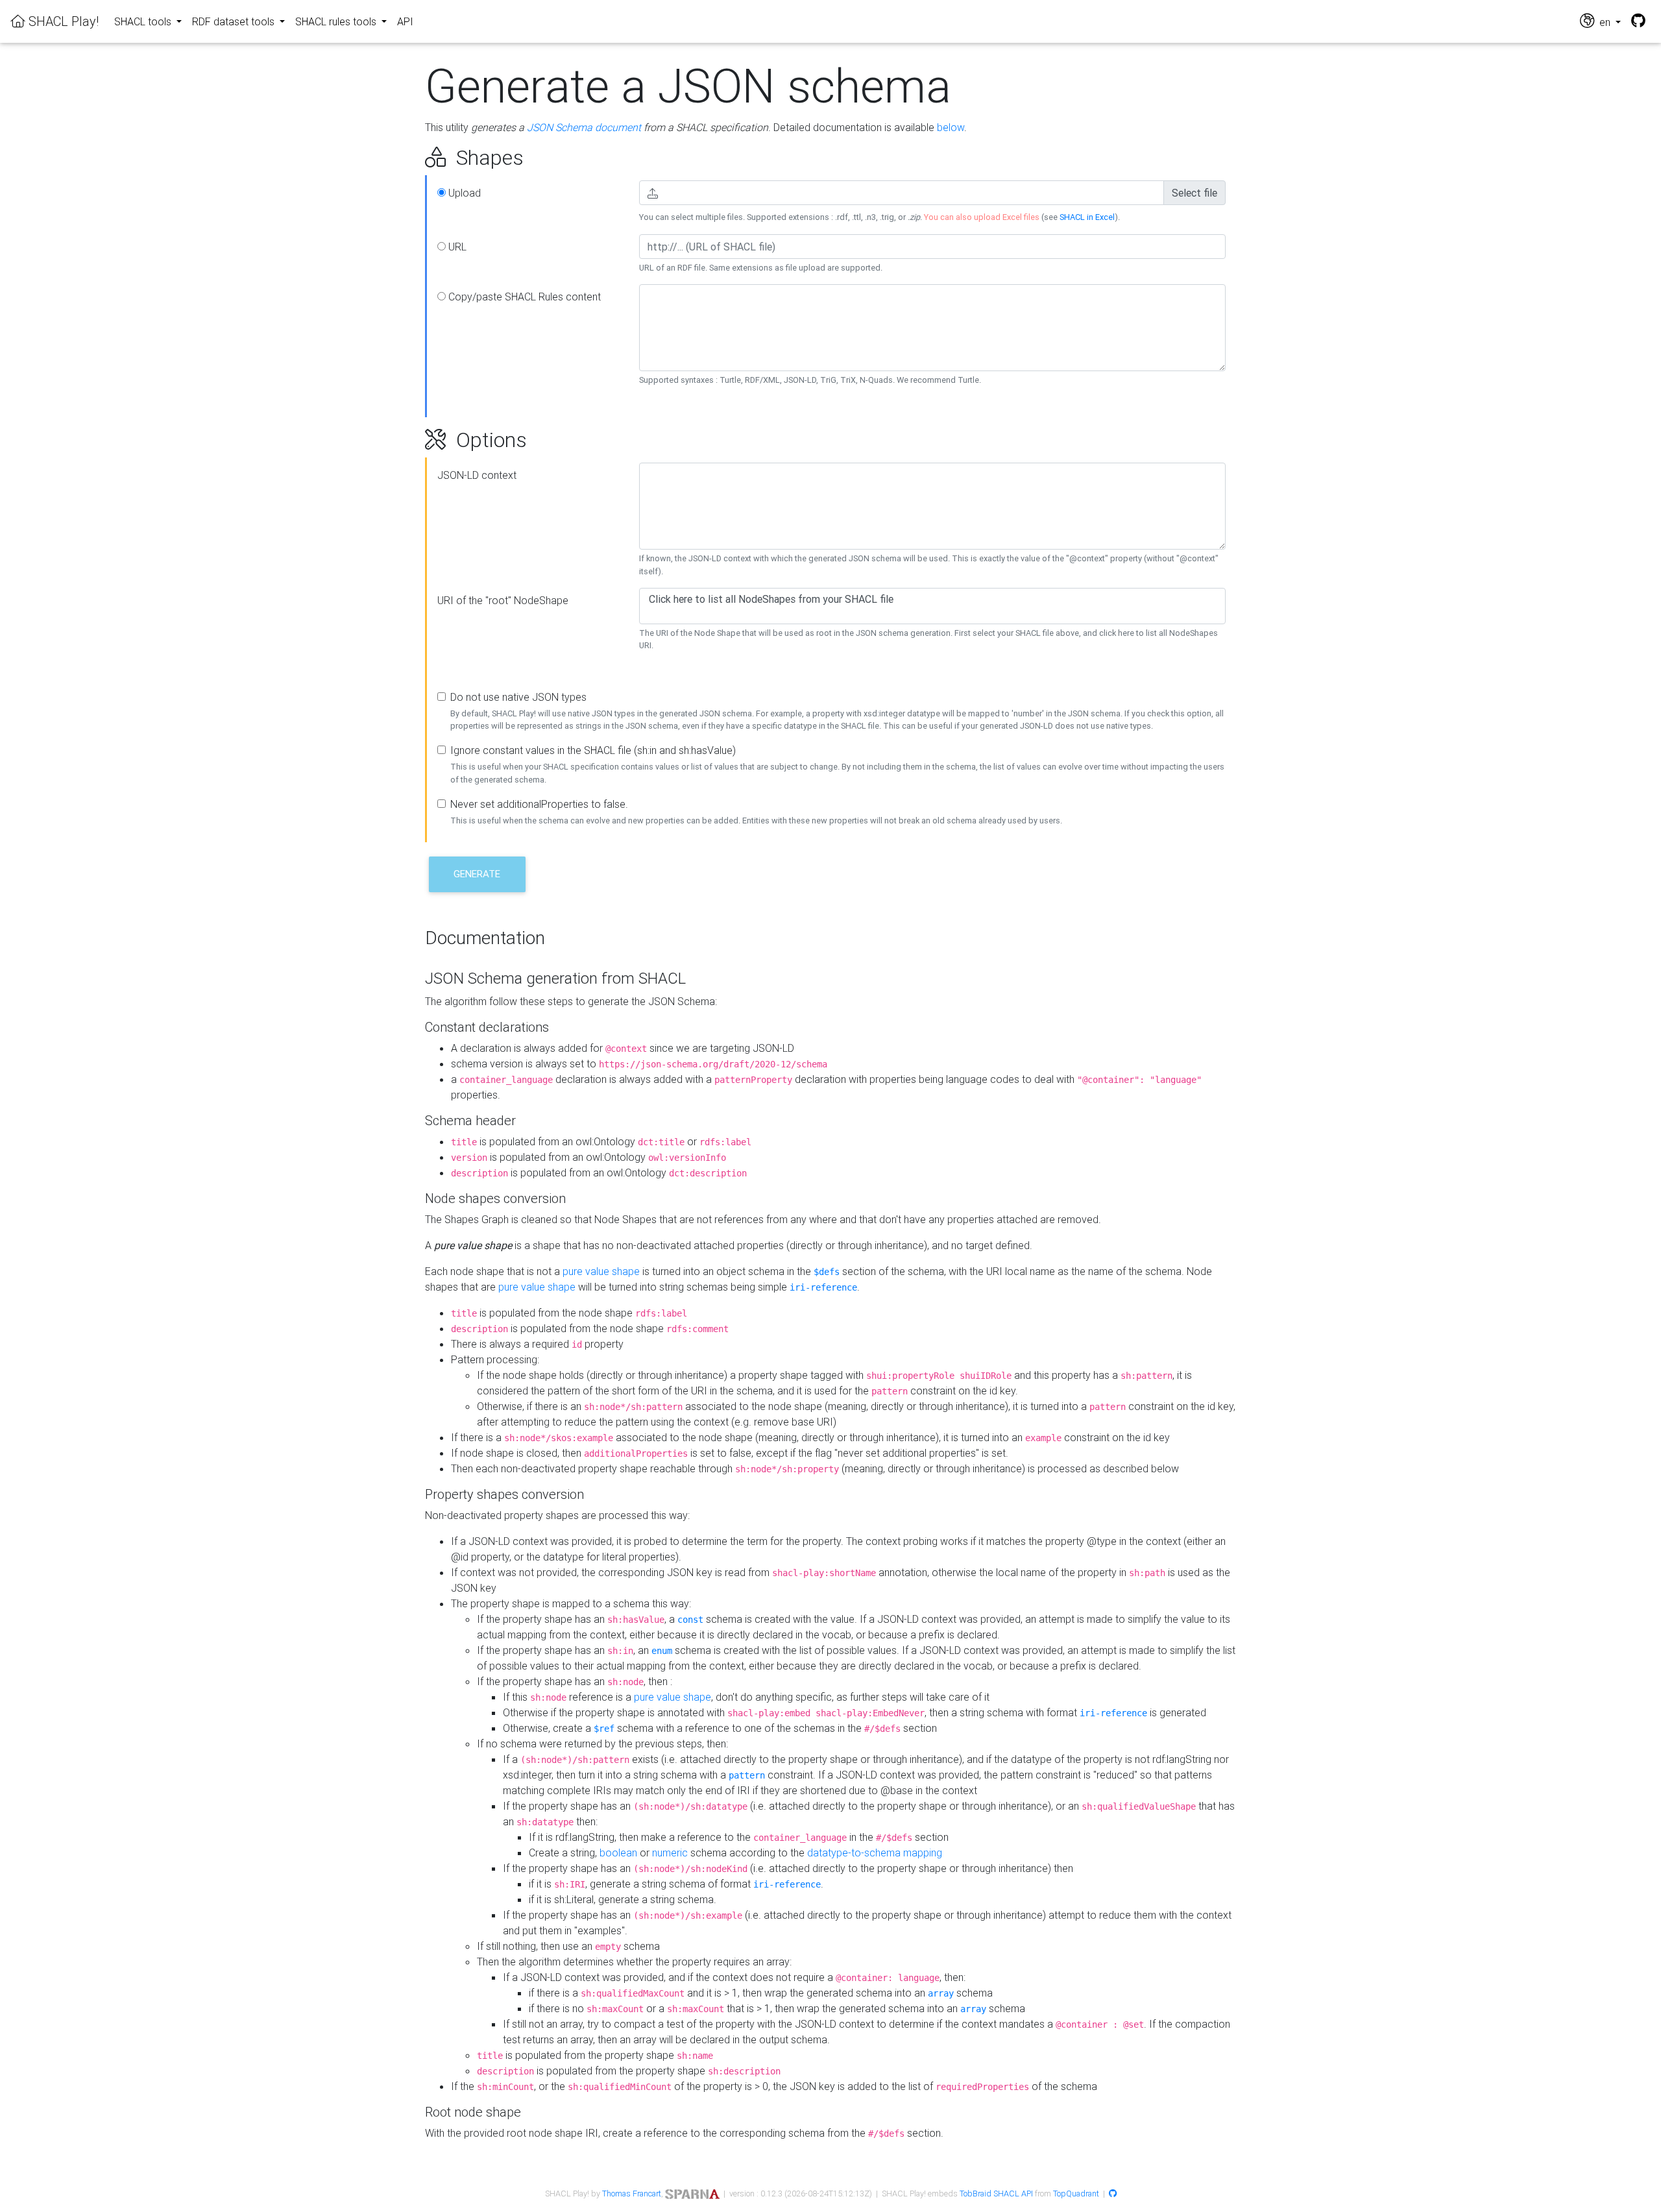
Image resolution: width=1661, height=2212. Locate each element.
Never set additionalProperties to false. (539, 804)
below (951, 127)
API (405, 21)
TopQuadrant (1076, 2194)
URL (456, 247)
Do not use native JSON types (518, 697)
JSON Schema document (584, 127)
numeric (670, 1853)
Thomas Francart (632, 2194)
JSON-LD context (477, 475)
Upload (463, 193)
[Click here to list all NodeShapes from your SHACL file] (932, 599)
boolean (618, 1853)
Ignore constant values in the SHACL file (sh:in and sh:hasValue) (593, 750)
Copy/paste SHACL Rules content (523, 297)
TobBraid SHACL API (996, 2194)
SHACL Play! (62, 21)
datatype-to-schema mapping (875, 1853)
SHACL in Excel (1087, 217)
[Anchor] (410, 158)
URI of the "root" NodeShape (503, 600)
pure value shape (601, 1271)
